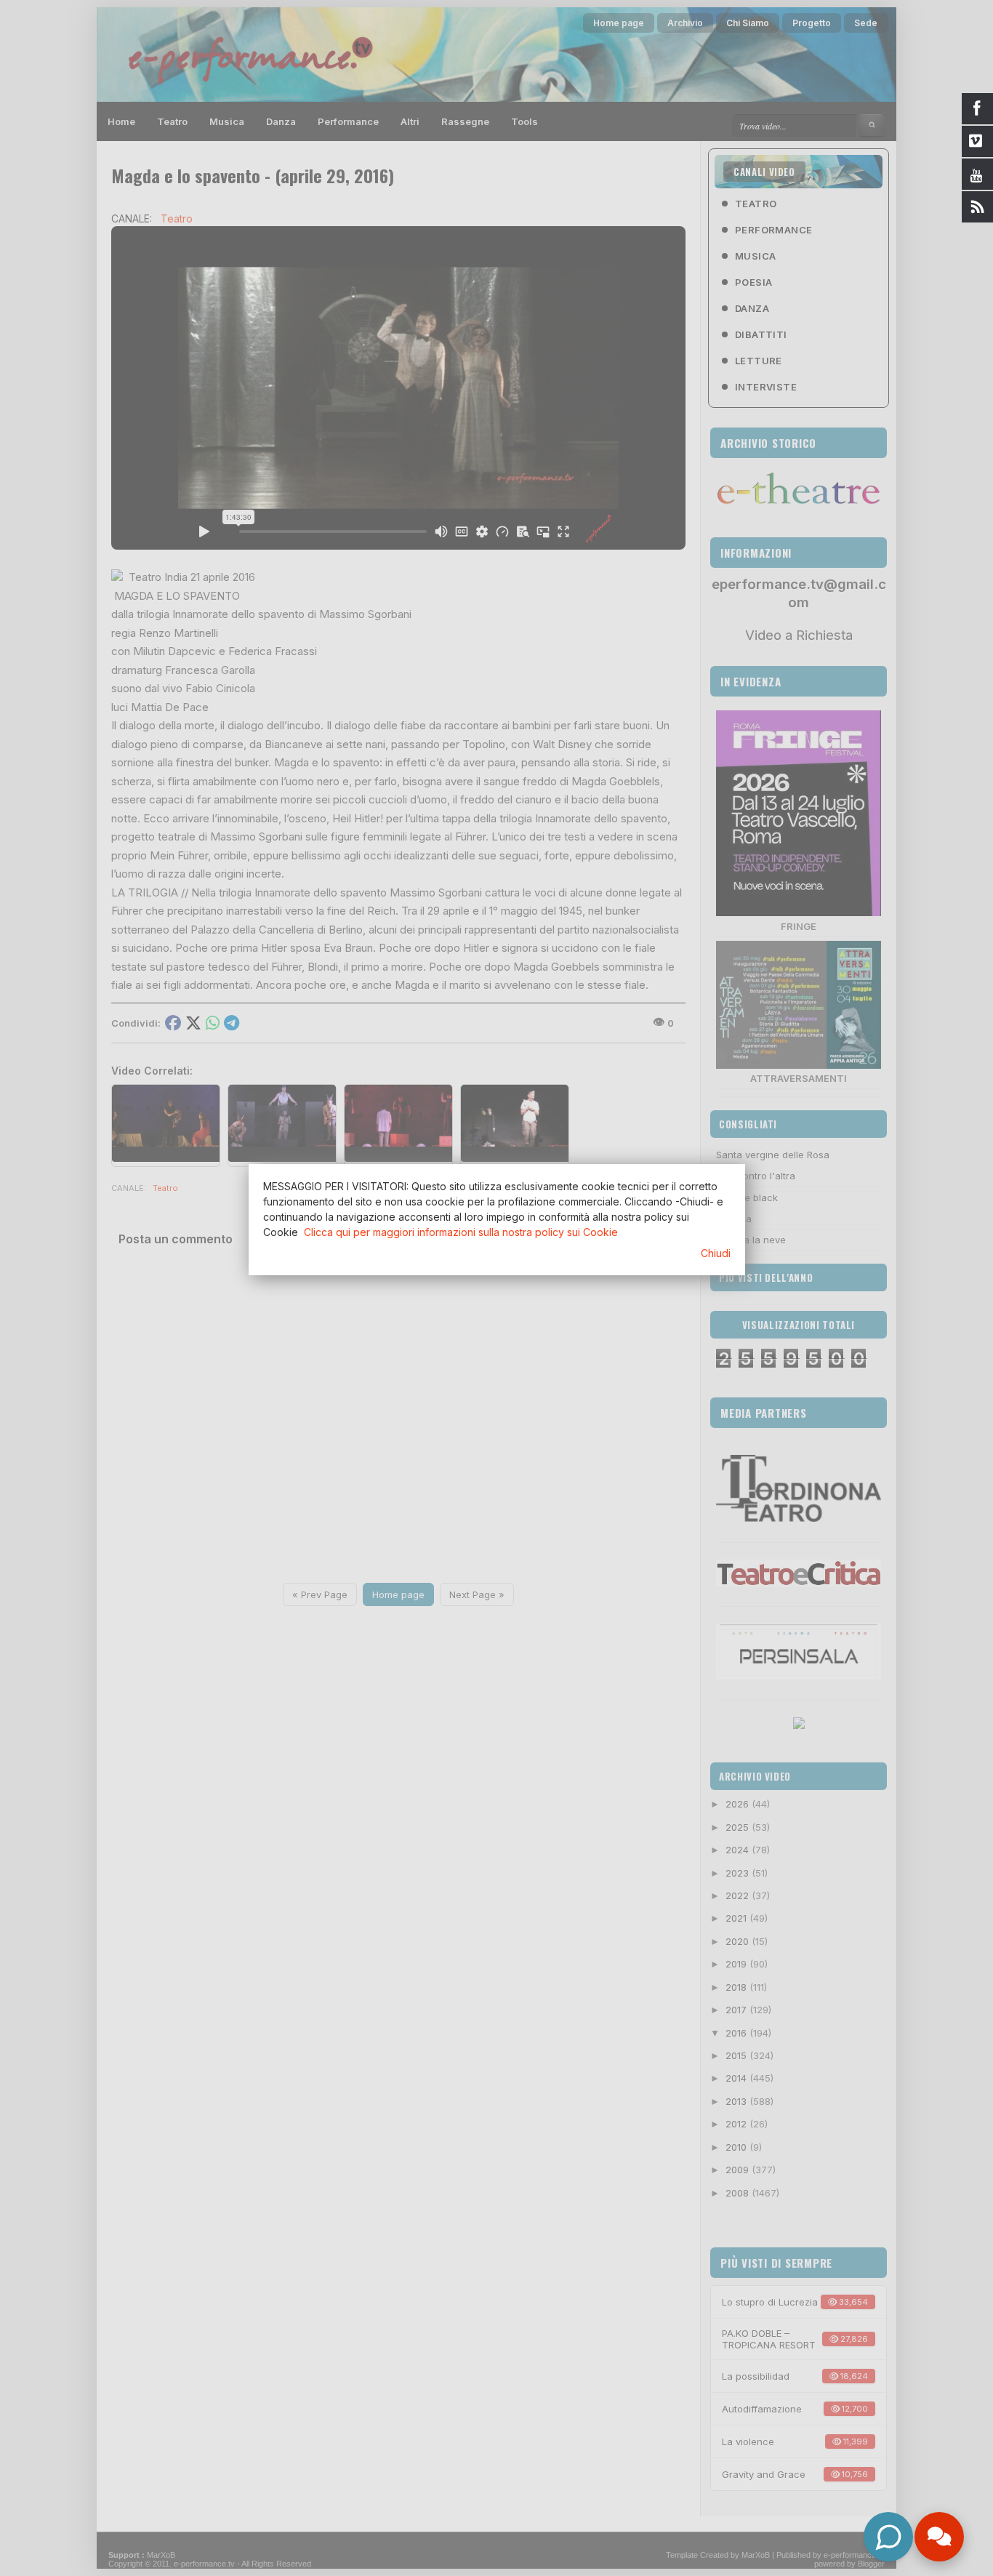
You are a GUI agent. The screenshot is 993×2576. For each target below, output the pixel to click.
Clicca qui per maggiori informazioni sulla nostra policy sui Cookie (461, 1232)
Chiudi (716, 1253)
